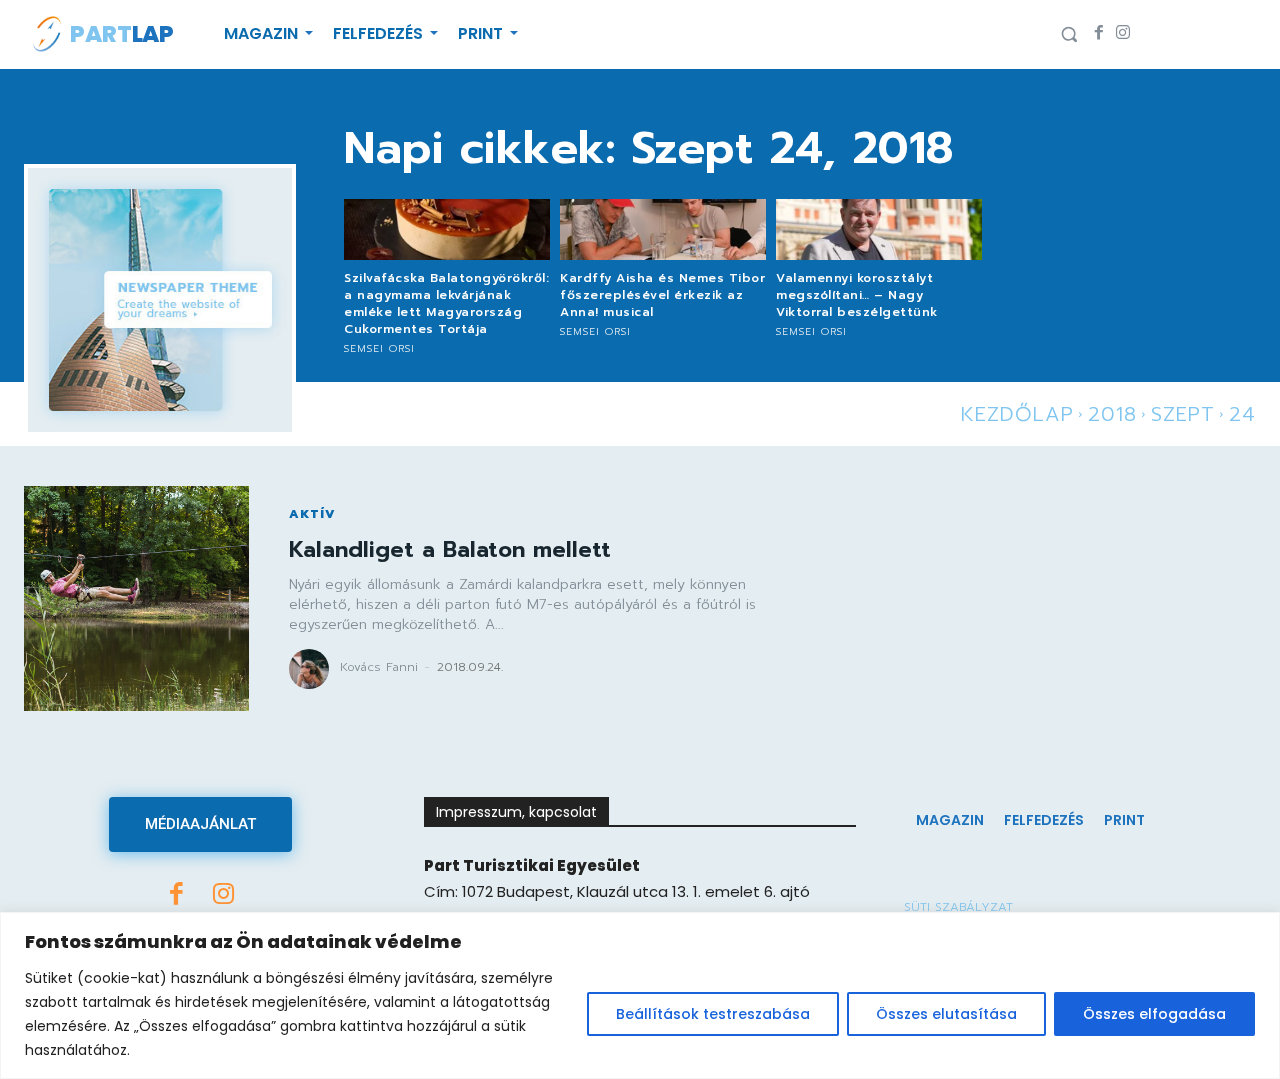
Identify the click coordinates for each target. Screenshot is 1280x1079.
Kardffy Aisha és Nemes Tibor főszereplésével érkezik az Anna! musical (662, 295)
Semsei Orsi (379, 348)
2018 (1112, 414)
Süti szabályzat (958, 907)
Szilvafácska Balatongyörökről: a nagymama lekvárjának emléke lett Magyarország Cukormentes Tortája (446, 303)
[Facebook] (1099, 34)
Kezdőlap (1017, 414)
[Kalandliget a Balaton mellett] (136, 598)
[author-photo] (312, 669)
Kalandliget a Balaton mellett (450, 549)
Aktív (312, 514)
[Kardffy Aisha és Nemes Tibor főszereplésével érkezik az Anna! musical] (663, 230)
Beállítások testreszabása (713, 1014)
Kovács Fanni (379, 667)
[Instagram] (1123, 34)
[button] (1069, 34)
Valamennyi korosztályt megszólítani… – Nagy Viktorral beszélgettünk (857, 295)
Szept (1183, 414)
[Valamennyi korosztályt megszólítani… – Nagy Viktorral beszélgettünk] (879, 230)
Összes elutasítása (946, 1014)
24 (1242, 414)
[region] (640, 995)
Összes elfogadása (1154, 1014)
